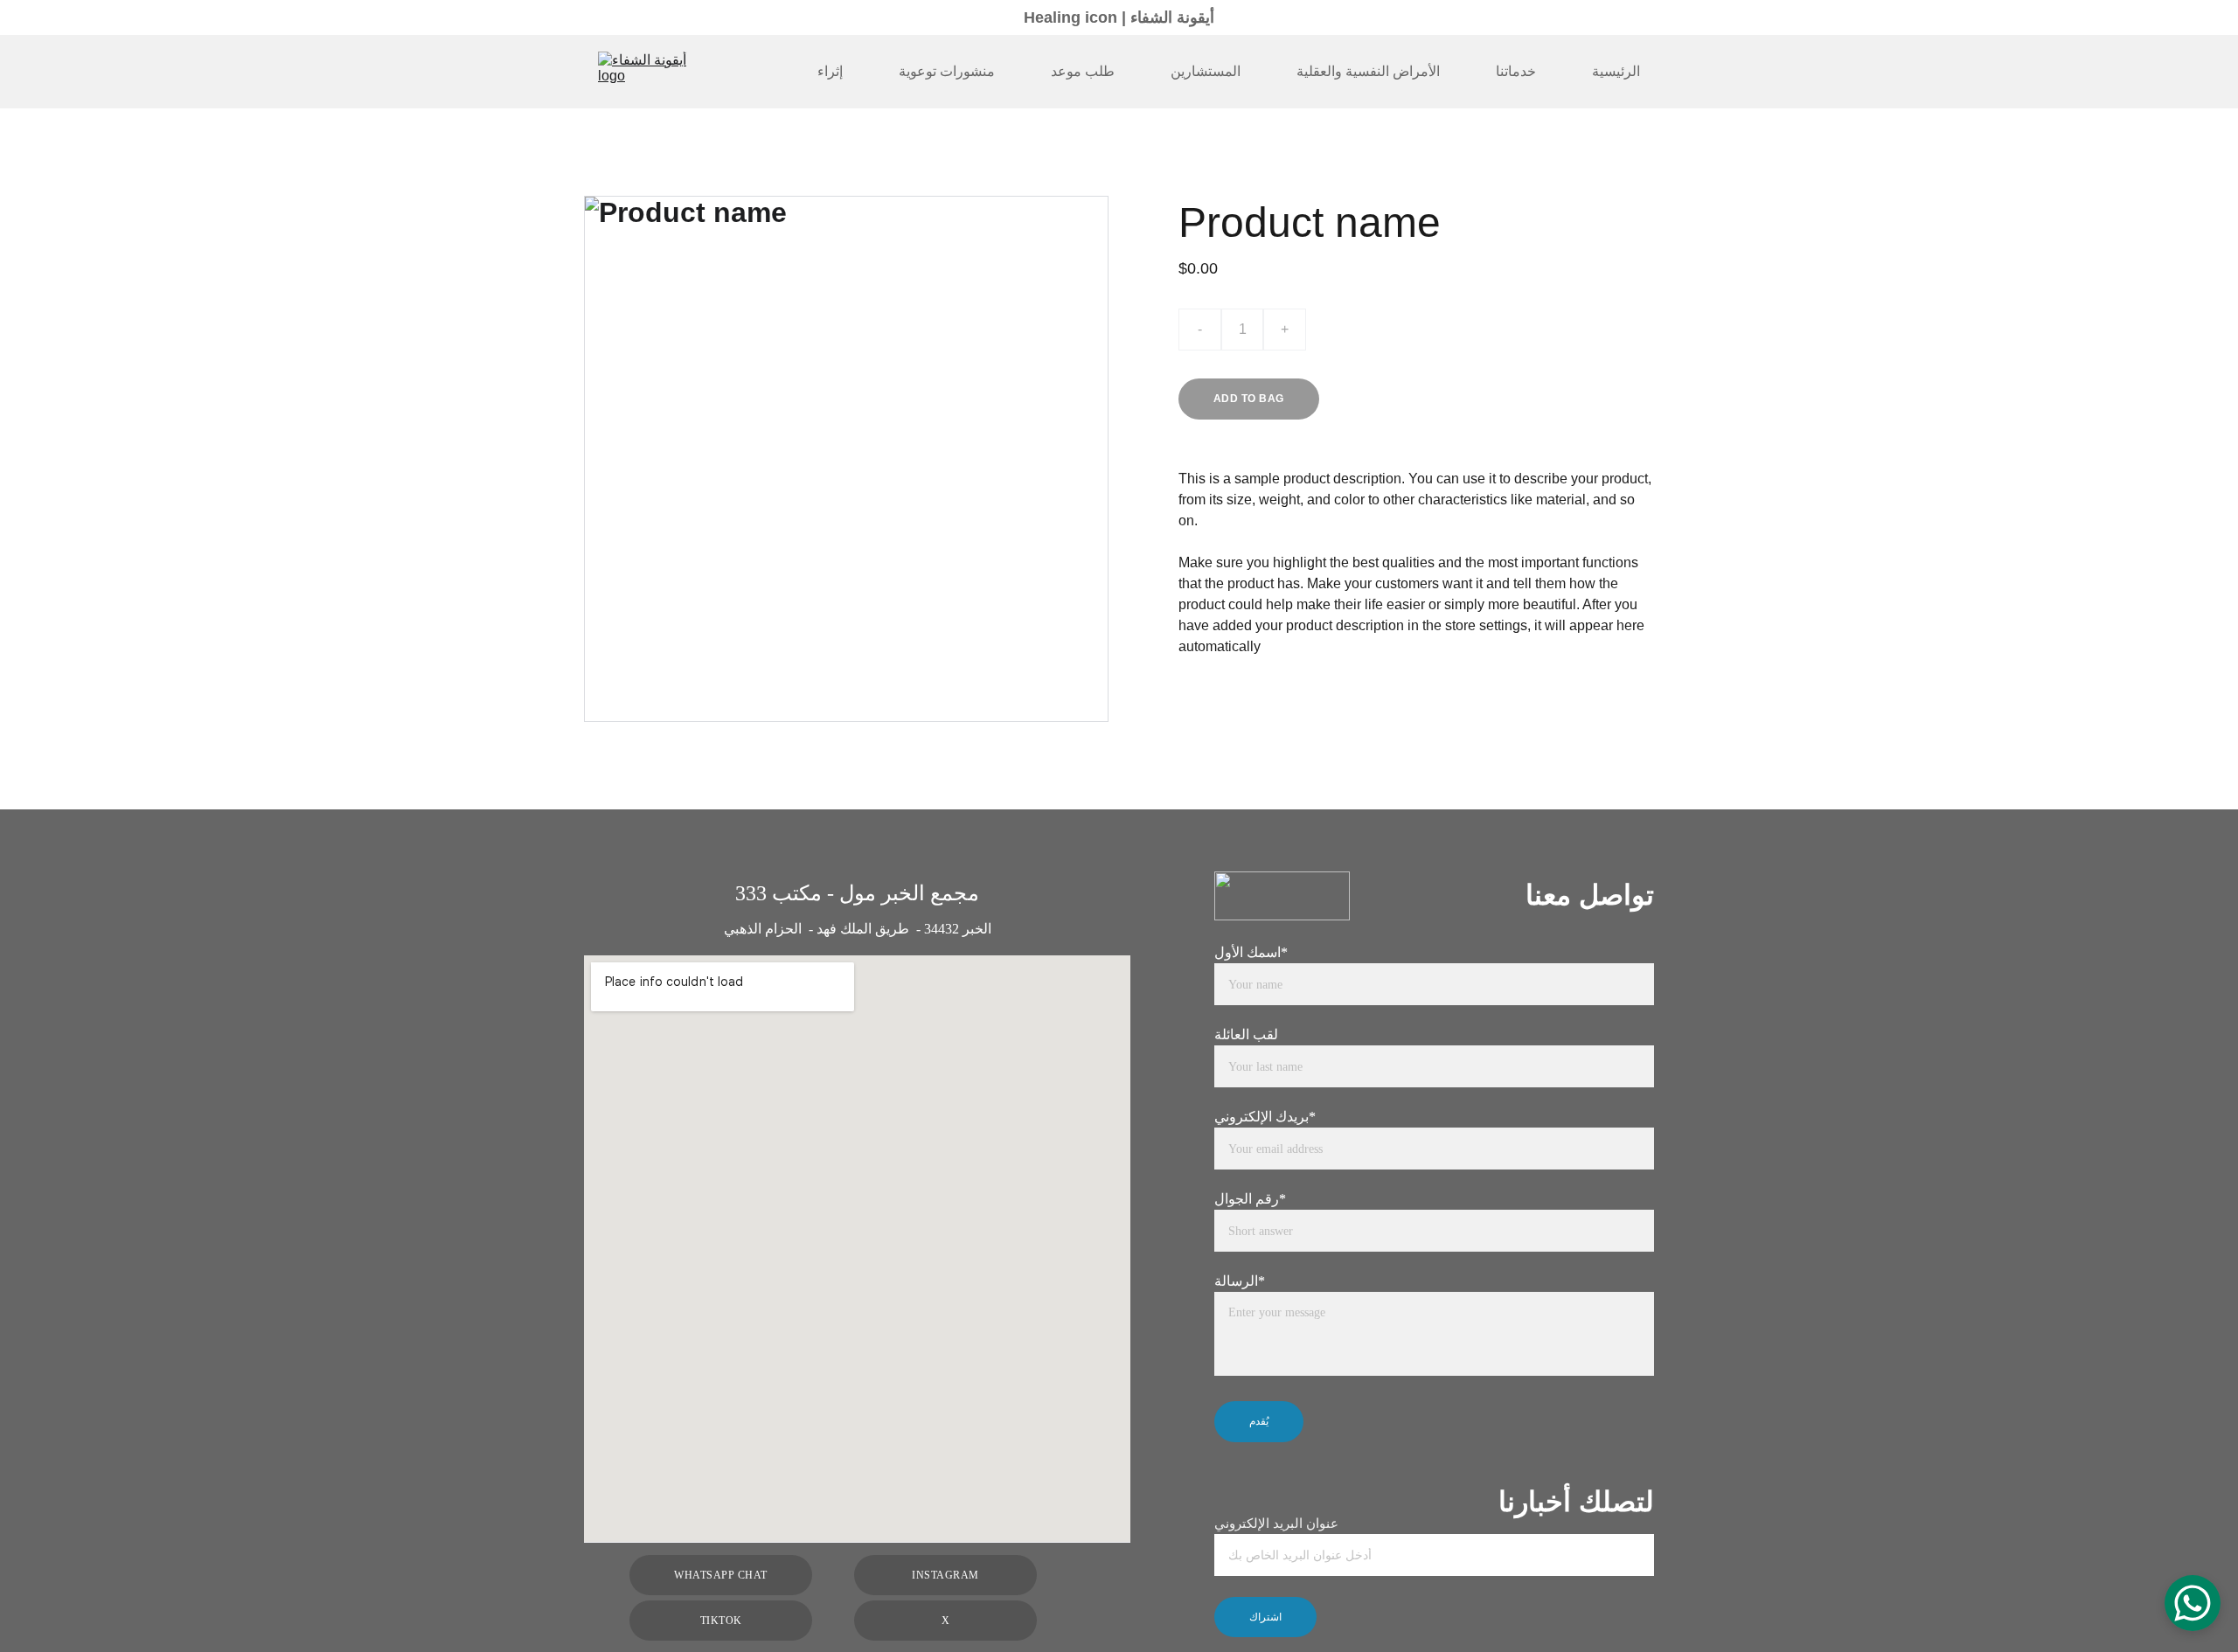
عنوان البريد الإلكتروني (1276, 1524)
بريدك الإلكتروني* (1265, 1117)
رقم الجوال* (1250, 1199)
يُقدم (1259, 1421)
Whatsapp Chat (720, 1575)
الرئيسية (1616, 71)
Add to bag (1249, 399)
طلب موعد (1083, 71)
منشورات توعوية (947, 71)
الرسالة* (1240, 1281)
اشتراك (1265, 1617)
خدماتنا (1516, 71)
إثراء (830, 71)
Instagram (945, 1575)
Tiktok (721, 1621)
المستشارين (1206, 71)
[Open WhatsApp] (2193, 1603)
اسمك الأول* (1251, 952)
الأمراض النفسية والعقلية (1368, 71)
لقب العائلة (1246, 1034)
